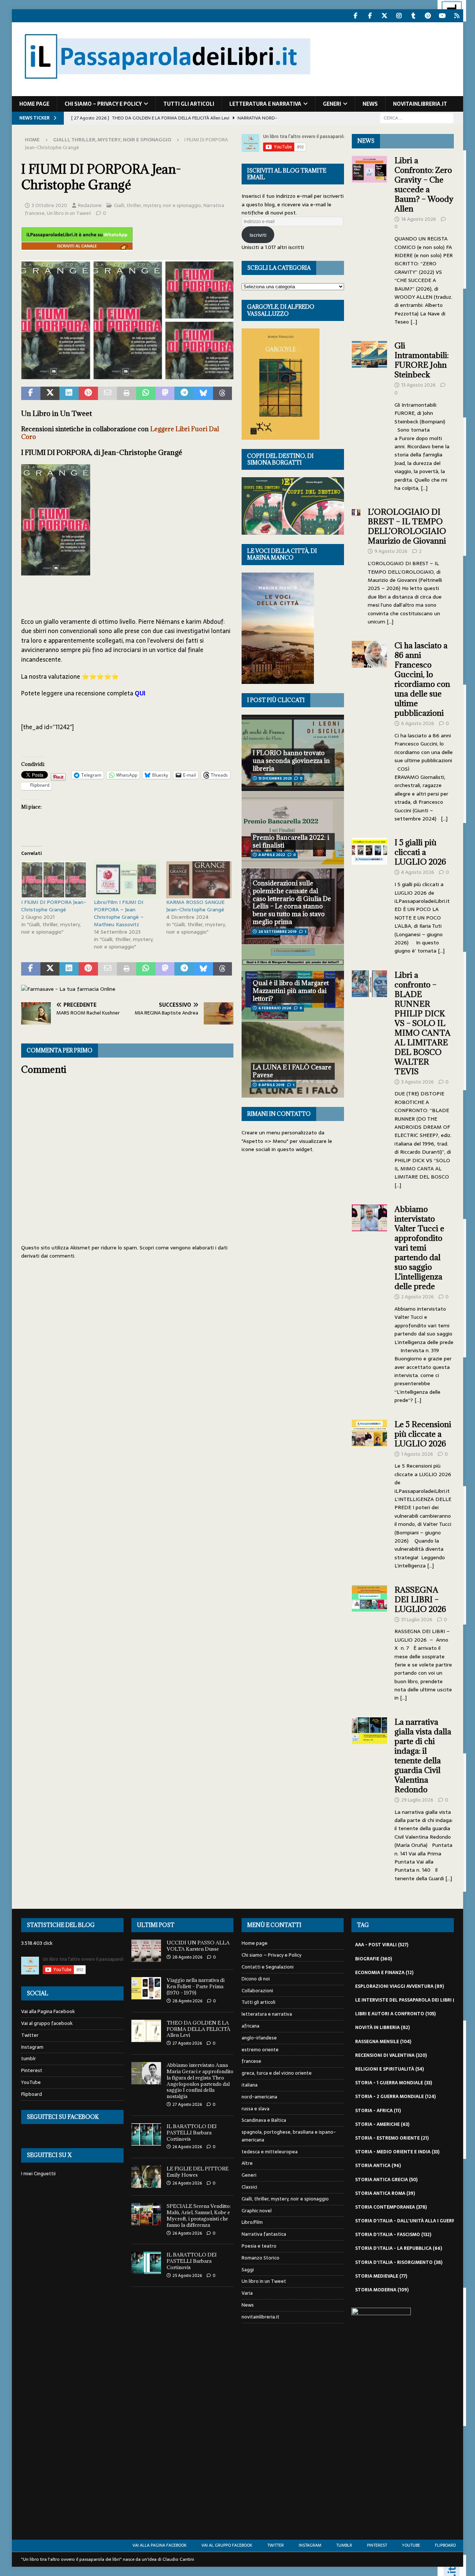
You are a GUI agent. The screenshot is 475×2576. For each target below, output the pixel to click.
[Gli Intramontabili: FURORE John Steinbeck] (370, 415)
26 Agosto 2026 (187, 2147)
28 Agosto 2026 (187, 1957)
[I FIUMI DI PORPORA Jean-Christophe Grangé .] (127, 374)
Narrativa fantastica (264, 2234)
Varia (247, 2293)
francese (251, 2061)
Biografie (374, 1959)
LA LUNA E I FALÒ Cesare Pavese (292, 1071)
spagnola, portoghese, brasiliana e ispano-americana (289, 2136)
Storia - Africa (378, 2111)
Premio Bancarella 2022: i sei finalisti (291, 841)
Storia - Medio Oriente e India (397, 2152)
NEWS (366, 141)
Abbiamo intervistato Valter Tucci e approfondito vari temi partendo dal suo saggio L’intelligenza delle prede (419, 1248)
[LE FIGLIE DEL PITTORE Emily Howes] (146, 2177)
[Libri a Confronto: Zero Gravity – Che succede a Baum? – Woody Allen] (370, 239)
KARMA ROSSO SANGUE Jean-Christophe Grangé (195, 906)
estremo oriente (260, 2050)
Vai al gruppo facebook (47, 2023)
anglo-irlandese (259, 2038)
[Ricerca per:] (417, 118)
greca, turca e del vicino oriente (277, 2073)
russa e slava (255, 2109)
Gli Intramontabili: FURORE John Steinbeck (422, 360)
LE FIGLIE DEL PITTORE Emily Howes (198, 2172)
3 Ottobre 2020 (49, 205)
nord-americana (259, 2097)
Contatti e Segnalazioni (268, 1967)
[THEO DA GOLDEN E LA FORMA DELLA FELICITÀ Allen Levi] (146, 2031)
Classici (249, 2187)
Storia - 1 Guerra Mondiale (394, 2083)
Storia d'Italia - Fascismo (393, 2235)
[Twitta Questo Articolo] (50, 393)
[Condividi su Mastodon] (165, 393)
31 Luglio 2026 (417, 1620)
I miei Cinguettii (38, 2174)
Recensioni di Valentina (391, 2055)
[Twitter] (384, 16)
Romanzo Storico (261, 2258)
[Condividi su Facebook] (31, 393)
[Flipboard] (457, 16)
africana (250, 2026)
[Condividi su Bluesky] (203, 393)
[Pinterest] (428, 16)
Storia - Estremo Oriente (392, 2138)
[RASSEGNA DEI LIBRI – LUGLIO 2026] (370, 1642)
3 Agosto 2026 (417, 1082)
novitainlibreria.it (420, 104)
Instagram (32, 2047)
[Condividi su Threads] (223, 393)
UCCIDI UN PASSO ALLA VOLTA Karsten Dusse (198, 1946)
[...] (414, 322)
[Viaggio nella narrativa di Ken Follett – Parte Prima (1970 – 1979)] (146, 1988)
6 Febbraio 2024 (275, 1008)
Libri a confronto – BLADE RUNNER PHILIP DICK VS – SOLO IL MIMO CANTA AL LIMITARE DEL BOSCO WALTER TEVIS (422, 1023)
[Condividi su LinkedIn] (69, 393)
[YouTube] (442, 16)
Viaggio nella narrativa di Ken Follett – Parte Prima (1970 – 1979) (196, 1986)
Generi (332, 104)
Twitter (30, 2035)
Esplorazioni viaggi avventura (399, 1986)
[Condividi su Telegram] (184, 393)
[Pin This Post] (88, 393)
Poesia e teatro (259, 2246)
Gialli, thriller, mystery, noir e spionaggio (158, 205)
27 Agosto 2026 (187, 2043)
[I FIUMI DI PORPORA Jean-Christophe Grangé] (54, 880)
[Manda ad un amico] (108, 393)
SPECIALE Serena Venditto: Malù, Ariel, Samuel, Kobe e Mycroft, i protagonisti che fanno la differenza (199, 2216)
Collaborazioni (257, 1991)
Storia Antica (378, 2166)
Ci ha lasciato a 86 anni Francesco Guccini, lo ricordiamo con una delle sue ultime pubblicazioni (422, 679)
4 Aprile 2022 (272, 855)
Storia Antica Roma (385, 2193)
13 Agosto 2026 (418, 385)
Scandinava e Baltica (264, 2120)
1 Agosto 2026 (417, 1454)
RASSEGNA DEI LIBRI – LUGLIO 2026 (420, 1600)
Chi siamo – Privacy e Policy (103, 104)
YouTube (31, 2082)
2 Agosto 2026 (417, 1297)
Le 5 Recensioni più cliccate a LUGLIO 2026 (423, 1434)
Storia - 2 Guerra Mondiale (395, 2097)
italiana (250, 2085)
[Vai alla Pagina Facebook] (355, 16)
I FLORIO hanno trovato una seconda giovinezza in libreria (291, 761)
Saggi (248, 2270)
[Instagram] (399, 16)
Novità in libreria (382, 2028)
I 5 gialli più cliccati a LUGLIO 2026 (420, 852)
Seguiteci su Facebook (63, 2117)
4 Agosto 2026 (418, 872)
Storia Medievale (381, 2276)
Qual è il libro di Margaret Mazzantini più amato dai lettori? (291, 991)
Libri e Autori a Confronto (395, 2014)
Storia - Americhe (382, 2124)
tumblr (29, 2059)
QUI (140, 693)
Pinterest (32, 2070)
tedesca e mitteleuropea (270, 2152)
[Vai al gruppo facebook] (370, 16)
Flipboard (32, 2094)
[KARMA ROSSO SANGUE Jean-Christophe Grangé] (199, 880)
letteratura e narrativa (265, 104)
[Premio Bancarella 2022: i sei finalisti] (293, 829)
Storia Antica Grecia (386, 2180)
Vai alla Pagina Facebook (48, 2012)
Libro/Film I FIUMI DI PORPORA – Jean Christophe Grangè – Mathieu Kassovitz (119, 913)
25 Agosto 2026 (187, 2275)
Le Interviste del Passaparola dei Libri (410, 2000)
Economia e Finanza (384, 1973)
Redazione (90, 205)
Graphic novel (257, 2211)
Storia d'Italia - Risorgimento (399, 2262)
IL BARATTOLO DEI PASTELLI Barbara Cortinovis (192, 2133)
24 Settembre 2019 (277, 932)
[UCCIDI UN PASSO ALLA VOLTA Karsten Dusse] (146, 1951)
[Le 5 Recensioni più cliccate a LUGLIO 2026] (370, 1493)
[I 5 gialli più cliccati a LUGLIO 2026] (370, 894)
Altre (247, 2163)
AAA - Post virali (382, 1945)
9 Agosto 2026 (391, 551)
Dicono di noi (256, 1979)
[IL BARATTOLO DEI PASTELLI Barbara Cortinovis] (146, 2134)
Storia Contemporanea (391, 2207)
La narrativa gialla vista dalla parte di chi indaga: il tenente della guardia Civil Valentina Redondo (423, 1756)
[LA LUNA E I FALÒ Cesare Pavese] (293, 1059)
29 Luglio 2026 (417, 1800)
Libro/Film (252, 2222)
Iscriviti (258, 235)
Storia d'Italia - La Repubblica (399, 2248)
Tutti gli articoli (189, 104)
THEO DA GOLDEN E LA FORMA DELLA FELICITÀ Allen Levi (199, 2029)
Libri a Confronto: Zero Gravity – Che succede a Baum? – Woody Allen (424, 185)
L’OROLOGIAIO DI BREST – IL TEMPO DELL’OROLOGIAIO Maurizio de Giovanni (408, 526)
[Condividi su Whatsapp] (146, 393)
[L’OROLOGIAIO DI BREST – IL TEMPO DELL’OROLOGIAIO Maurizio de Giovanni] (356, 565)
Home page (34, 104)
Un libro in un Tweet (69, 213)
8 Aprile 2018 (271, 1085)
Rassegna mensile (383, 2042)
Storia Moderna (382, 2290)
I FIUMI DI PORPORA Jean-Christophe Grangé (54, 906)
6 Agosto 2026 (418, 723)
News (370, 104)
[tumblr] (413, 16)
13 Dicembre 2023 (275, 778)
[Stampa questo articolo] (127, 393)
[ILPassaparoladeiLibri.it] (167, 92)
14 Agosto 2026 (419, 219)
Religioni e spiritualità (389, 2069)
